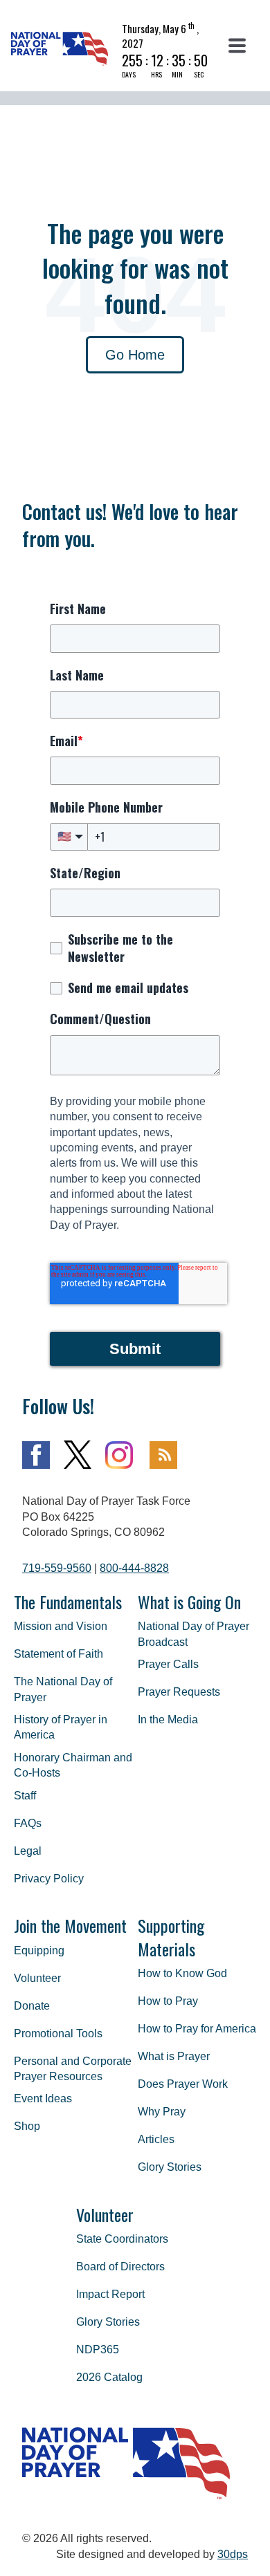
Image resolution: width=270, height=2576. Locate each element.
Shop (27, 2126)
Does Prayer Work (183, 2084)
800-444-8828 (134, 1568)
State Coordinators (122, 2239)
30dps (233, 2554)
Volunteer (37, 1978)
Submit (135, 1349)
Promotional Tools (58, 2033)
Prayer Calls (168, 1664)
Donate (32, 2006)
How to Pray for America (197, 2029)
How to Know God (182, 1973)
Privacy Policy (49, 1879)
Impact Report (110, 2294)
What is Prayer (174, 2056)
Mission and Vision (61, 1626)
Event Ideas (43, 2098)
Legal (28, 1851)
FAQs (28, 1823)
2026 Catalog (109, 2377)
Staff (25, 1796)
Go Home (135, 355)
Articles (156, 2139)
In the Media (168, 1720)
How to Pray (168, 2001)
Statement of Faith (58, 1654)
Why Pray (162, 2112)
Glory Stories (170, 2167)
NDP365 (98, 2350)
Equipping (39, 1950)
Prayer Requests (179, 1692)
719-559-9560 (57, 1568)
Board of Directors (120, 2267)
